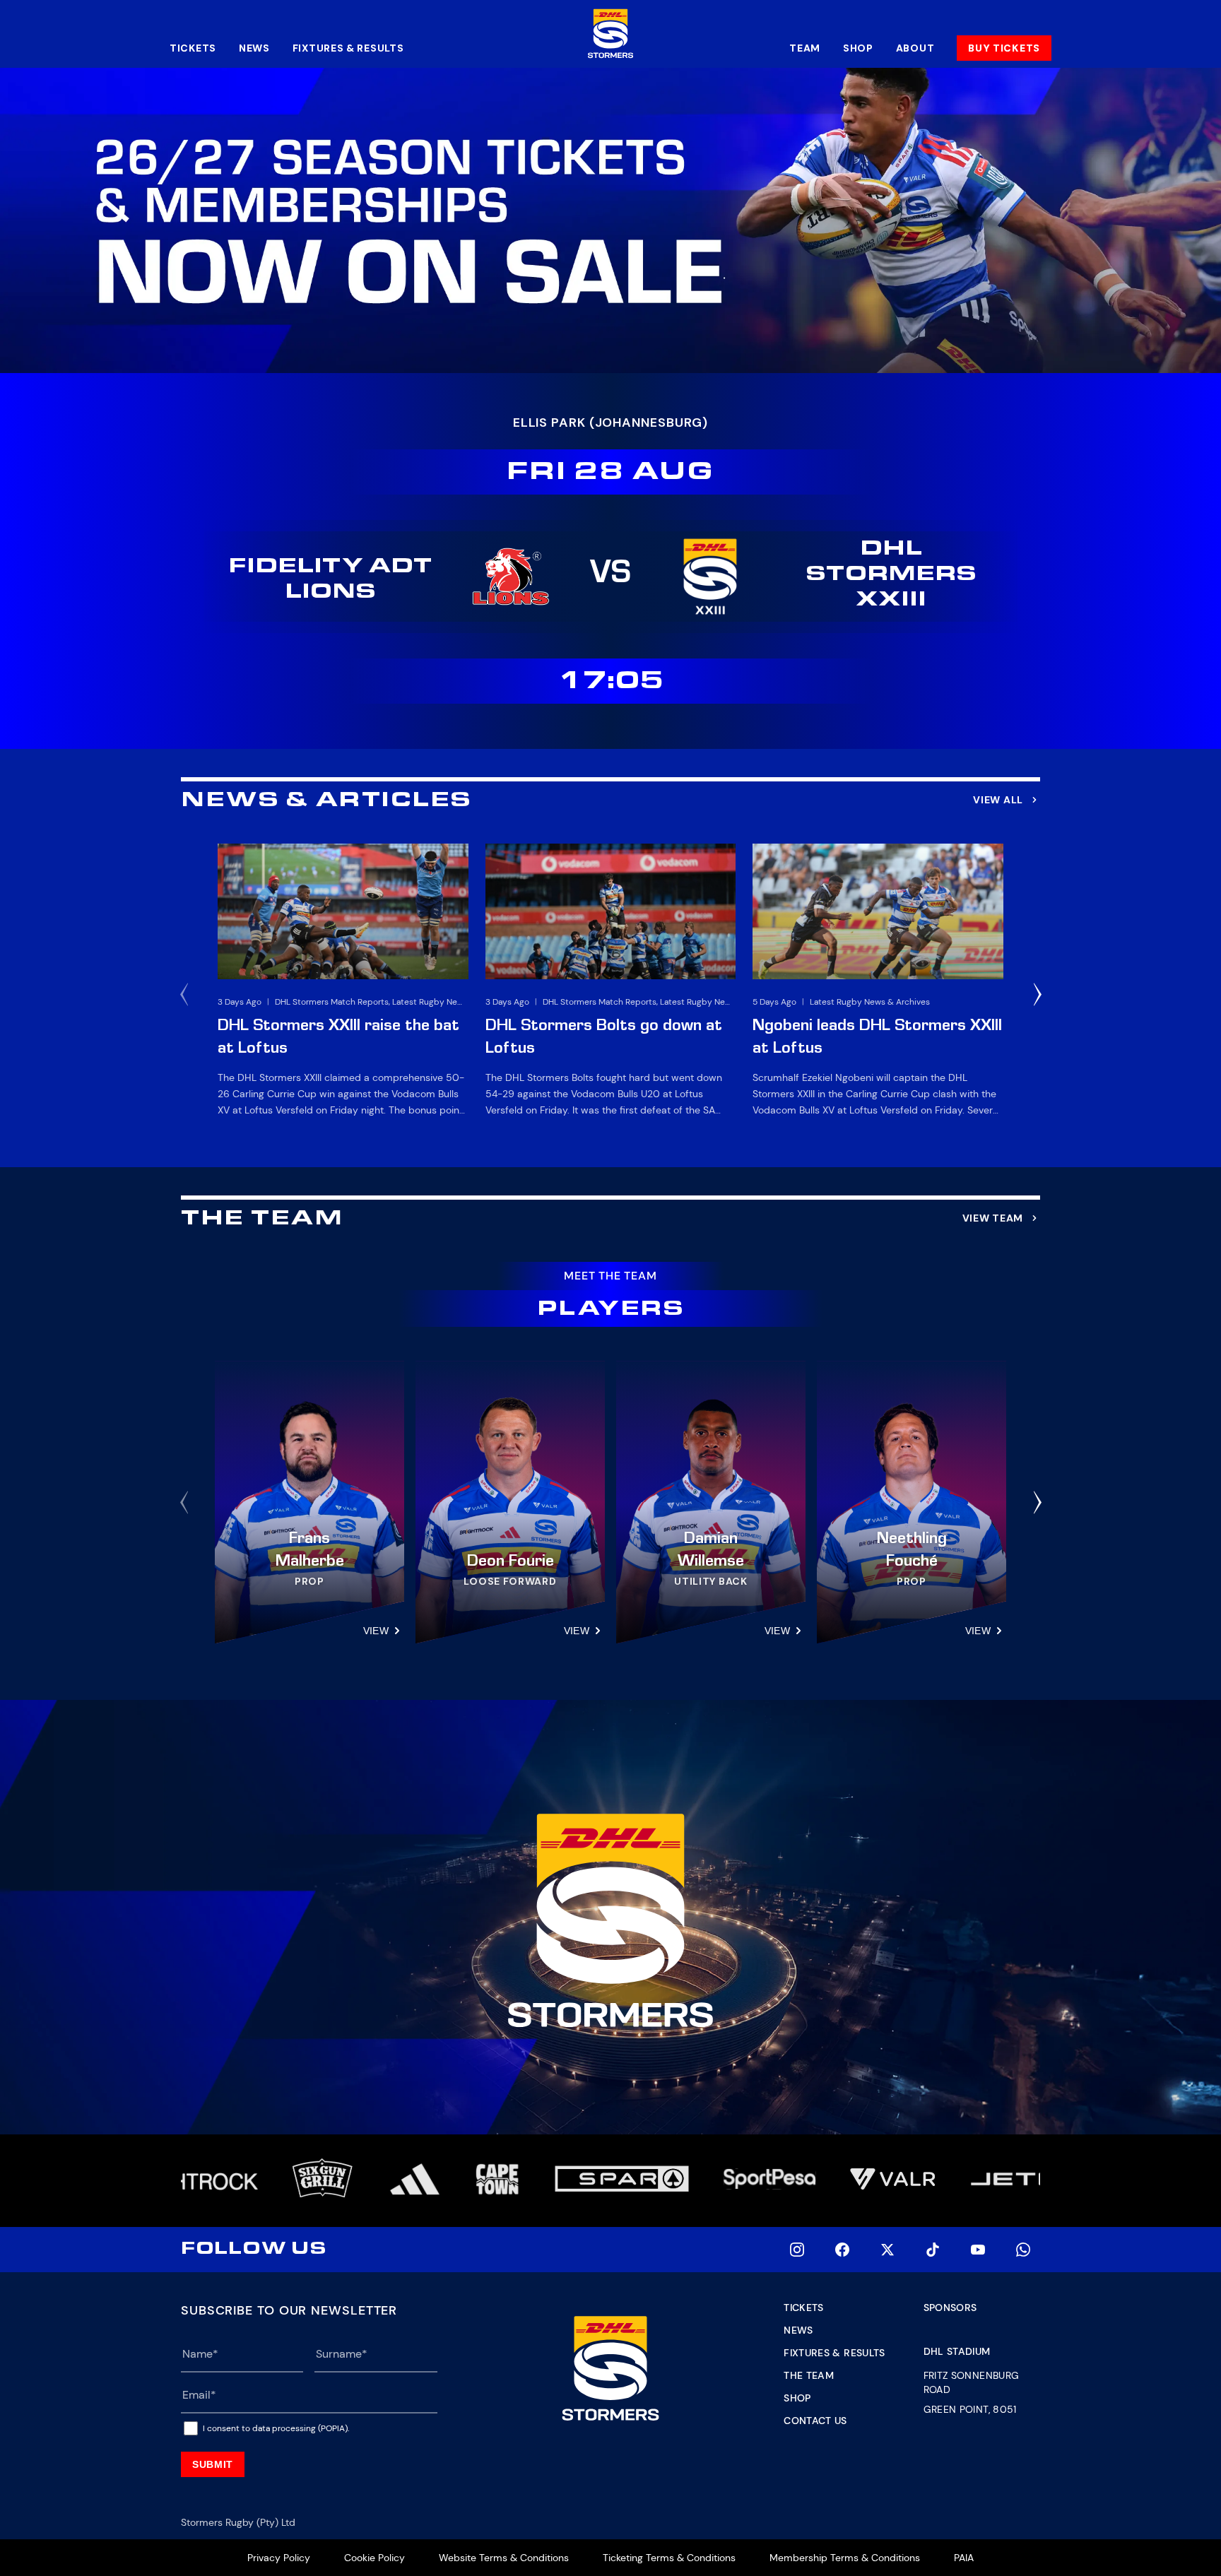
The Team (809, 2375)
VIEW (376, 1631)
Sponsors (950, 2308)
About (915, 48)
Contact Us (815, 2421)
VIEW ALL (998, 800)
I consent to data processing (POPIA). (276, 2428)
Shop (858, 48)
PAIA (964, 2558)
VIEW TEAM (993, 1218)
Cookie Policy (374, 2558)
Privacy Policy (279, 2558)
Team (805, 48)
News (254, 48)
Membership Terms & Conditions (845, 2558)
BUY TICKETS (1004, 48)
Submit (213, 2464)
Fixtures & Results (348, 48)
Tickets (193, 48)
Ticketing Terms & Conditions (669, 2558)
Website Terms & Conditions (504, 2558)
